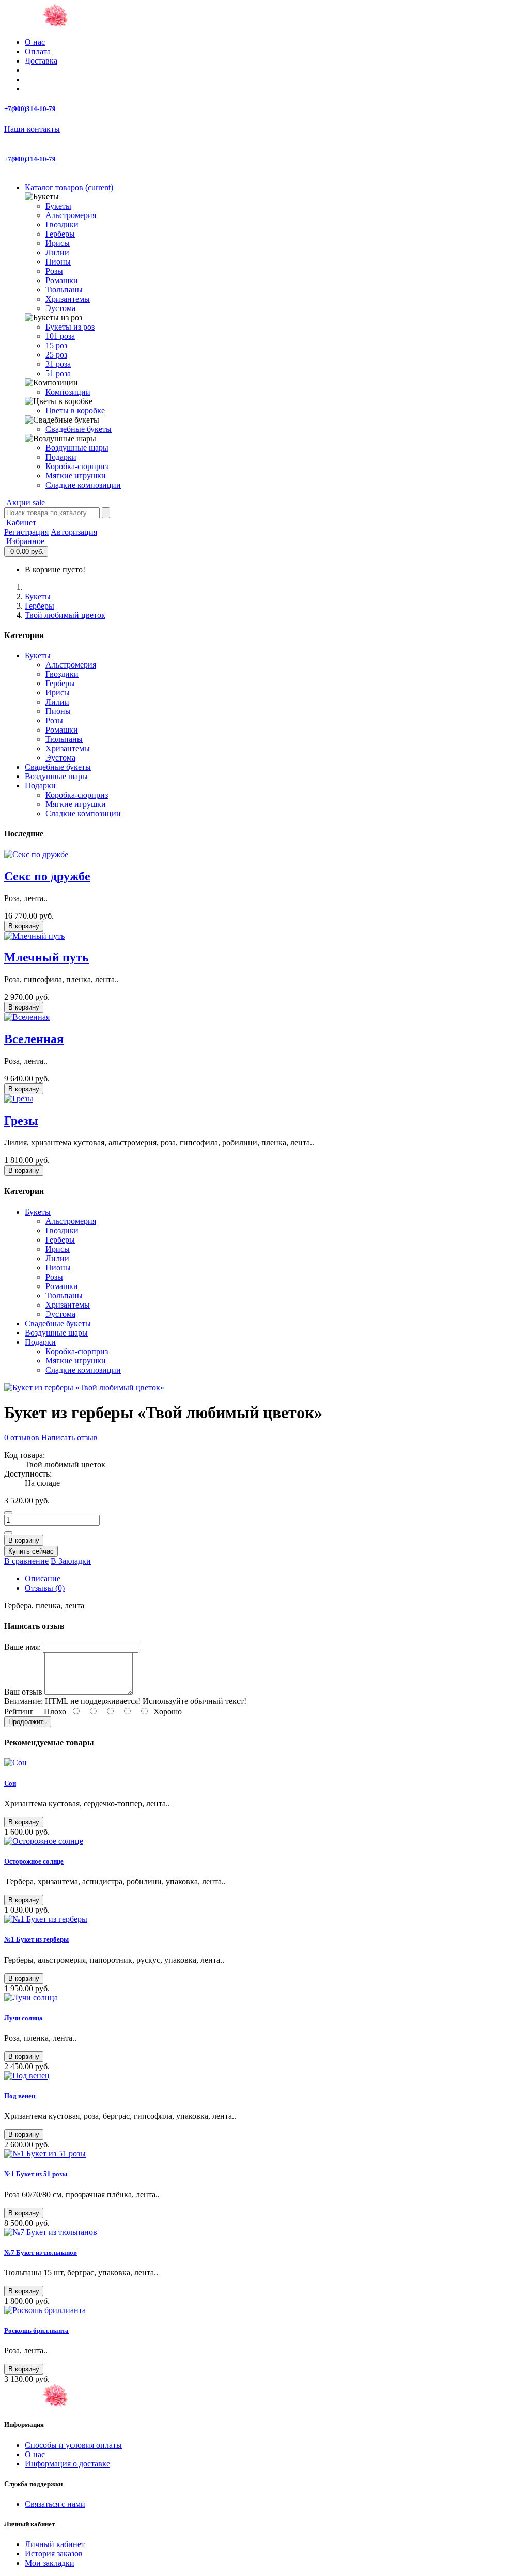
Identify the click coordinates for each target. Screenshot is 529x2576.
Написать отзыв (69, 1438)
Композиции (68, 392)
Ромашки (62, 280)
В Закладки (71, 1561)
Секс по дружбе (47, 876)
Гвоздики (62, 224)
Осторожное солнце (34, 1861)
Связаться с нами (55, 2504)
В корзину (24, 926)
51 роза (58, 373)
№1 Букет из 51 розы (36, 2174)
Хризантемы (68, 299)
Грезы (21, 1121)
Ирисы (58, 243)
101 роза (60, 336)
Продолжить (28, 1722)
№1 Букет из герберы (36, 1939)
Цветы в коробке (75, 410)
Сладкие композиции (83, 485)
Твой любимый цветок (65, 615)
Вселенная (34, 1039)
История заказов (54, 2554)
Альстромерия (71, 215)
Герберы (60, 234)
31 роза (58, 364)
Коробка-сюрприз (77, 466)
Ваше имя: (22, 1647)
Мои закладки (50, 2563)
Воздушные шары (77, 448)
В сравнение (26, 1561)
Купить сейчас (31, 1551)
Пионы (58, 262)
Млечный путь (46, 957)
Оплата (38, 51)
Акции (25, 502)
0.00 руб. (27, 552)
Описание (43, 1579)
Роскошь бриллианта (36, 2330)
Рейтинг (19, 1711)
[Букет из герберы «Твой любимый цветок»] (84, 1387)
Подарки (61, 457)
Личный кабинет (55, 2544)
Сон (10, 1783)
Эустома (60, 308)
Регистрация (26, 532)
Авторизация (74, 532)
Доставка (41, 61)
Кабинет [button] (21, 523)
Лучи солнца (24, 2018)
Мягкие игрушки (76, 476)
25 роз (56, 355)
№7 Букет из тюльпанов (41, 2252)
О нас (35, 42)
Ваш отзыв (23, 1692)
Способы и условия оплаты (73, 2445)
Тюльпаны (64, 290)
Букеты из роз (70, 327)
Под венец (20, 2096)
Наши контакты (32, 129)
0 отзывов (22, 1438)
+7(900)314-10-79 (30, 109)
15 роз (56, 345)
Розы (54, 271)
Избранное (24, 541)
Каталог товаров (69, 187)
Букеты (58, 206)
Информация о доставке (67, 2464)
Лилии (57, 252)
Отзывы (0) (45, 1588)
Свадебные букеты (79, 429)
